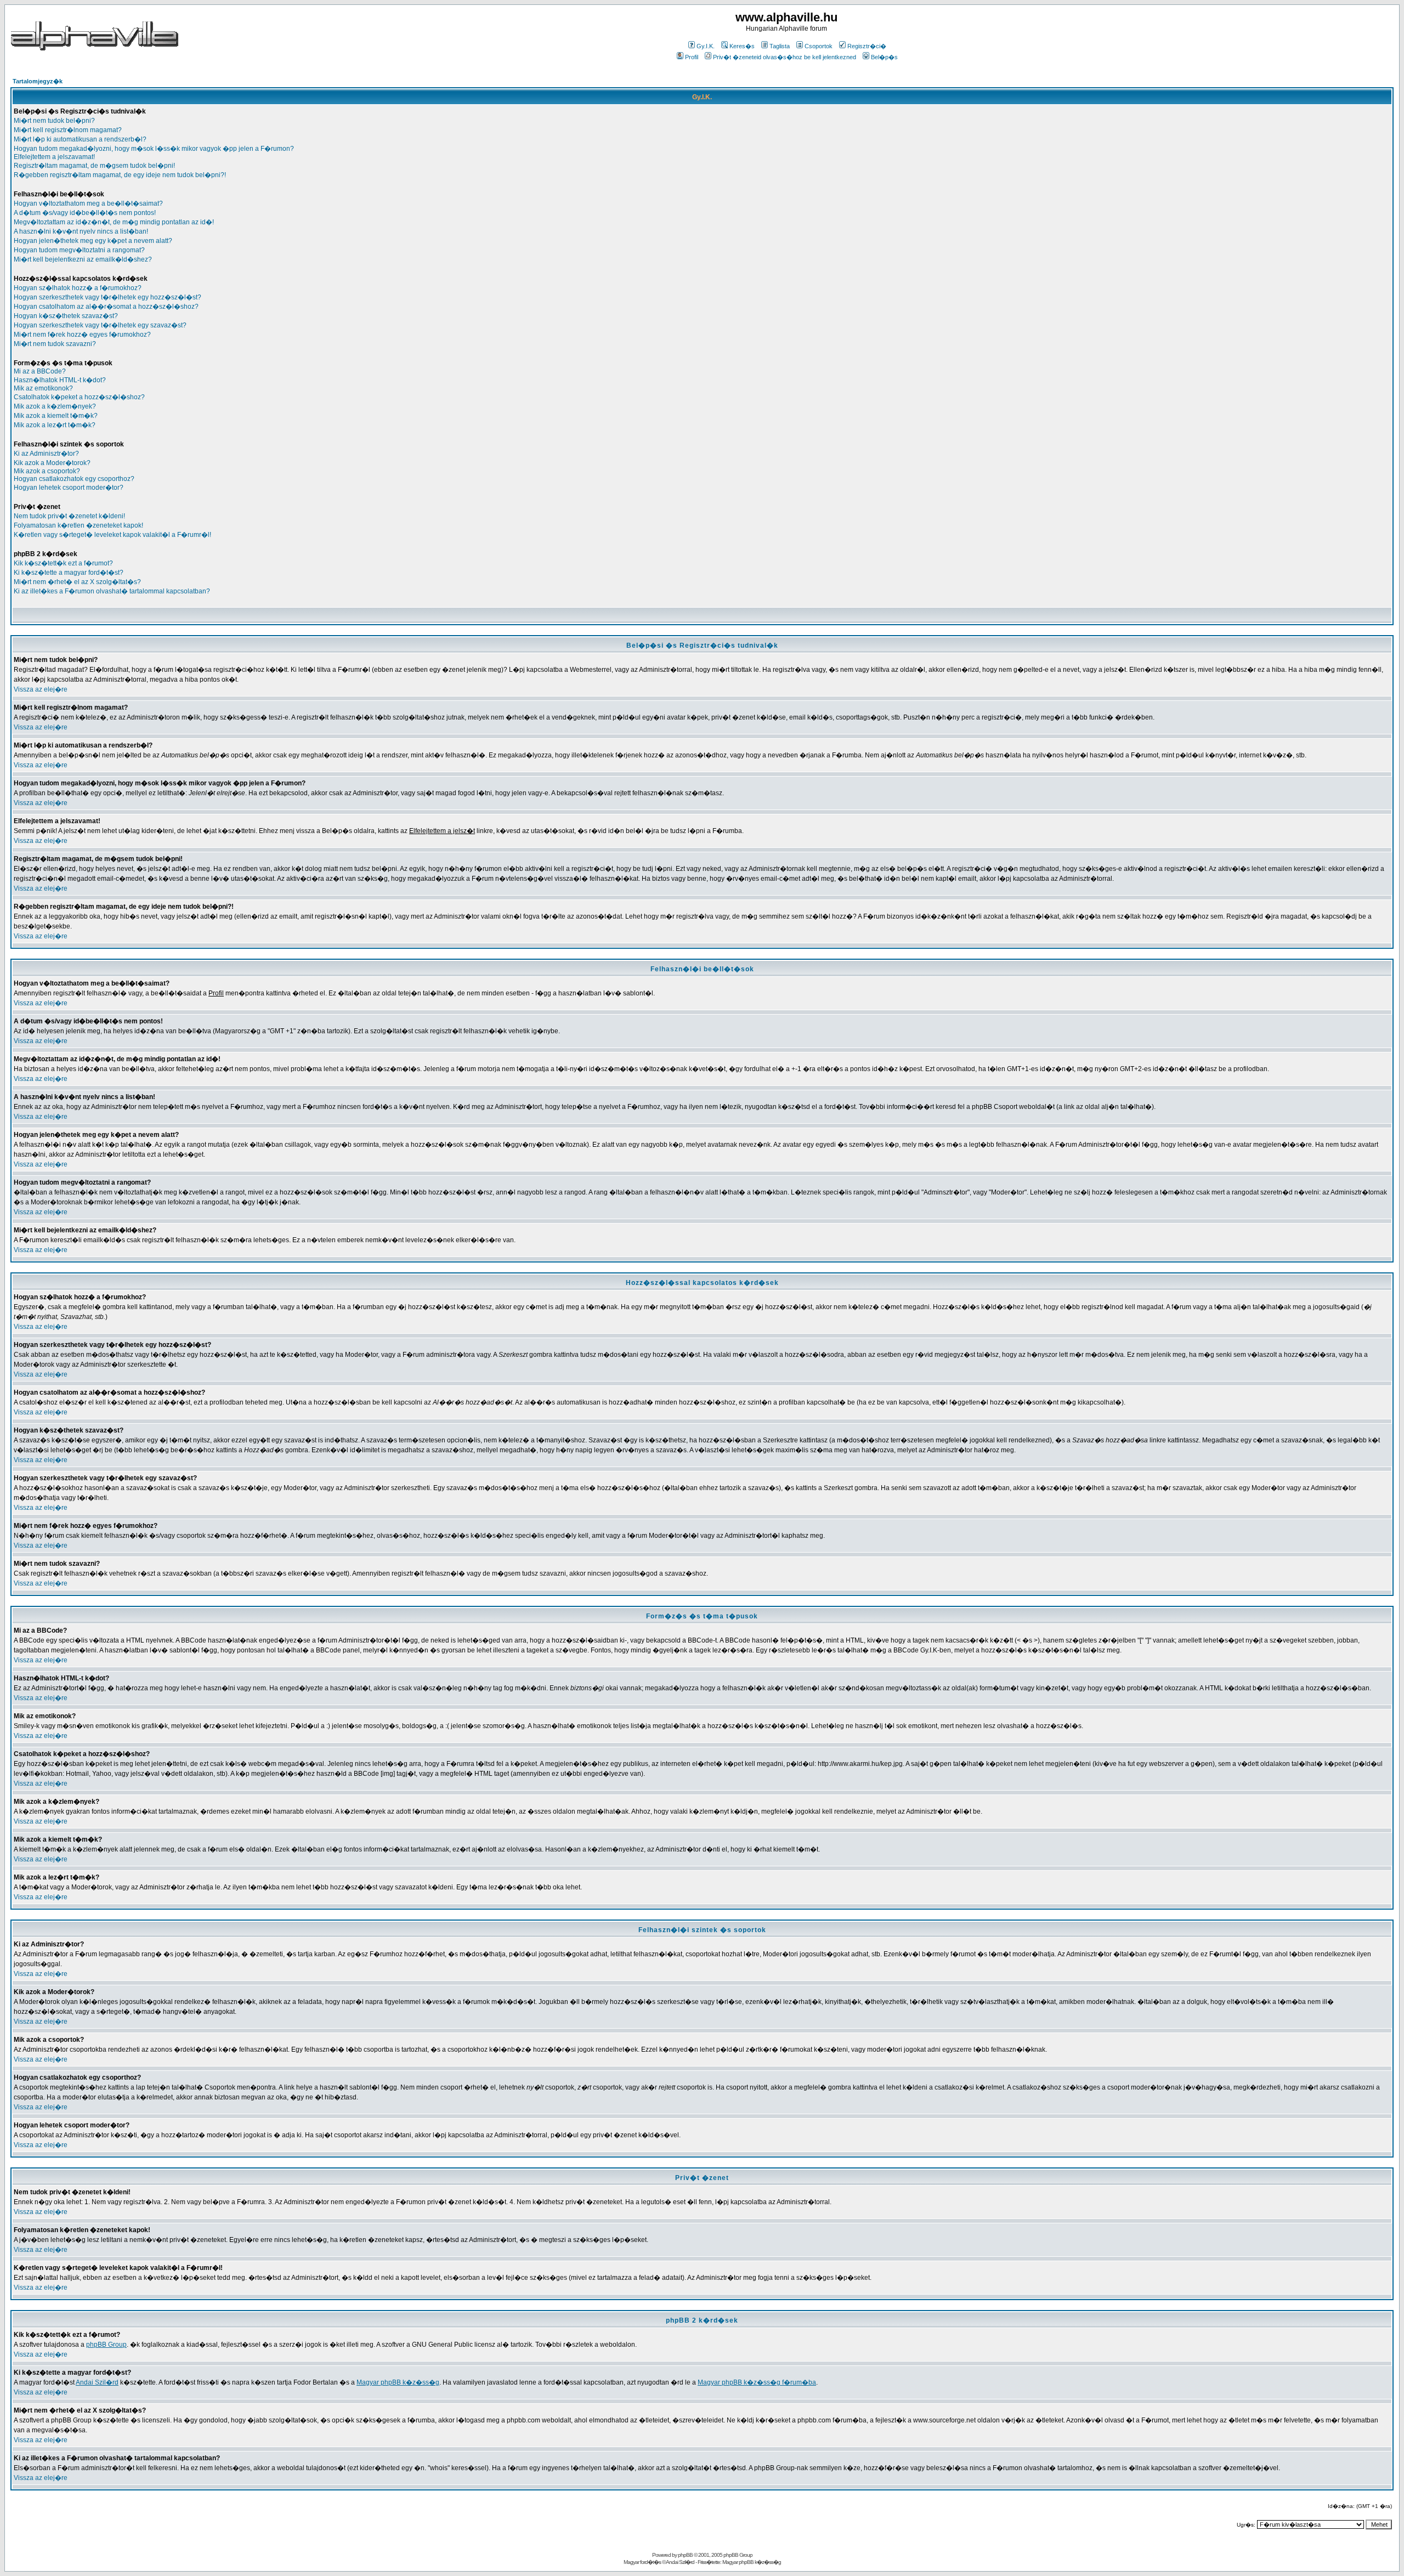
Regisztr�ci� (867, 46)
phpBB (685, 2555)
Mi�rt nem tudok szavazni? (55, 344)
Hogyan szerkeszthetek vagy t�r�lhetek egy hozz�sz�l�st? (107, 297)
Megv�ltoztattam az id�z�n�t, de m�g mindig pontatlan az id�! (114, 222)
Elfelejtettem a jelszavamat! (54, 157)
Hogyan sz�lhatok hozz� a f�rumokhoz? (78, 288)
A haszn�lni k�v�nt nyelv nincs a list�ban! (81, 231)
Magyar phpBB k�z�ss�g (398, 2382)
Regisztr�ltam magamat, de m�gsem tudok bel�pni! (94, 166)
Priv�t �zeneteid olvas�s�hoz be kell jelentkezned (785, 57)
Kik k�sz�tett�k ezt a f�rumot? (63, 563)
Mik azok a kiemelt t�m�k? (56, 416)
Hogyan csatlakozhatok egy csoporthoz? (74, 479)
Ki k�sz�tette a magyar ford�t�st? (69, 573)
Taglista (780, 46)
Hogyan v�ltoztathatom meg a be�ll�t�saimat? (88, 203)
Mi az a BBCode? (40, 371)
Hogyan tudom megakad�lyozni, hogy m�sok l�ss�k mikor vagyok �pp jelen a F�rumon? (154, 149)
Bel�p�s (884, 57)
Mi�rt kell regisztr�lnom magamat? (68, 130)
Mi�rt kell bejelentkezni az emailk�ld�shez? (83, 259)
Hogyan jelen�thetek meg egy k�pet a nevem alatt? (93, 241)
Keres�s (742, 46)
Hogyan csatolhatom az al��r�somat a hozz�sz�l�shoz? (106, 307)
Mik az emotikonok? (43, 388)
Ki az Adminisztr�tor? (46, 454)
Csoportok (819, 46)
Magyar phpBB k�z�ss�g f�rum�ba (757, 2382)
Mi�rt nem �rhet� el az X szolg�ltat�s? (77, 582)
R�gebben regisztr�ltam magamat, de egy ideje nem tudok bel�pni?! (120, 175)
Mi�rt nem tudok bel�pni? (54, 121)
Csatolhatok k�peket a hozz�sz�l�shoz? (79, 397)
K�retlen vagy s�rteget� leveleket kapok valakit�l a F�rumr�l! (112, 535)
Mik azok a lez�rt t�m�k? (55, 425)
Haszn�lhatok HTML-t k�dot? (60, 380)
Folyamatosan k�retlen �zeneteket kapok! (78, 525)
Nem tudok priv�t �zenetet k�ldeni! (69, 516)
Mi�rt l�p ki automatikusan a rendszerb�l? (80, 139)
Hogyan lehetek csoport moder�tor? (69, 488)
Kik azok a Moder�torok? (52, 463)
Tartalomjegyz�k (38, 81)
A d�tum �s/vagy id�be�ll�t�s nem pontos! (85, 213)
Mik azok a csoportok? (47, 471)
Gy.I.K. (706, 46)
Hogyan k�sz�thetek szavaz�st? (66, 316)
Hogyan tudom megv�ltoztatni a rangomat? (79, 250)
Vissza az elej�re (41, 689)
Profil (692, 57)
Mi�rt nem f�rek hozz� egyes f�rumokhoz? (82, 335)
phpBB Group (106, 2345)
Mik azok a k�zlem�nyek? (55, 406)
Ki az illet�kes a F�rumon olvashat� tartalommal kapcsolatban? (112, 591)
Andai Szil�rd (97, 2382)
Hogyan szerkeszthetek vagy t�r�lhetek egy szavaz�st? (100, 325)
